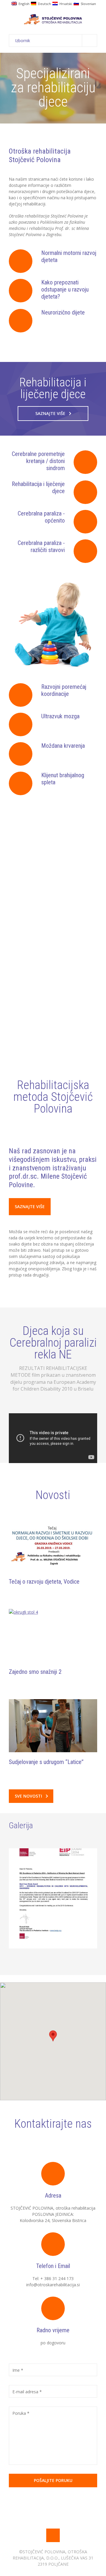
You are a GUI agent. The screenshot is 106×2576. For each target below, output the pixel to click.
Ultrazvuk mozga (60, 716)
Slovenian (87, 3)
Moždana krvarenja (63, 746)
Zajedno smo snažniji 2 (35, 1672)
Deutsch (44, 3)
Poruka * (21, 2413)
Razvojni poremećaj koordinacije (64, 690)
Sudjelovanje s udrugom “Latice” (46, 1762)
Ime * (18, 2370)
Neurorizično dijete (63, 312)
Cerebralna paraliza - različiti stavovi (41, 546)
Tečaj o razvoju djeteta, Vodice (44, 1582)
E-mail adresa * (27, 2392)
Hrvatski (65, 3)
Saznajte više (50, 413)
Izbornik (23, 41)
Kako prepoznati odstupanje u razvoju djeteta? (65, 289)
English (23, 3)
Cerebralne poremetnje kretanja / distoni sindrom (38, 461)
